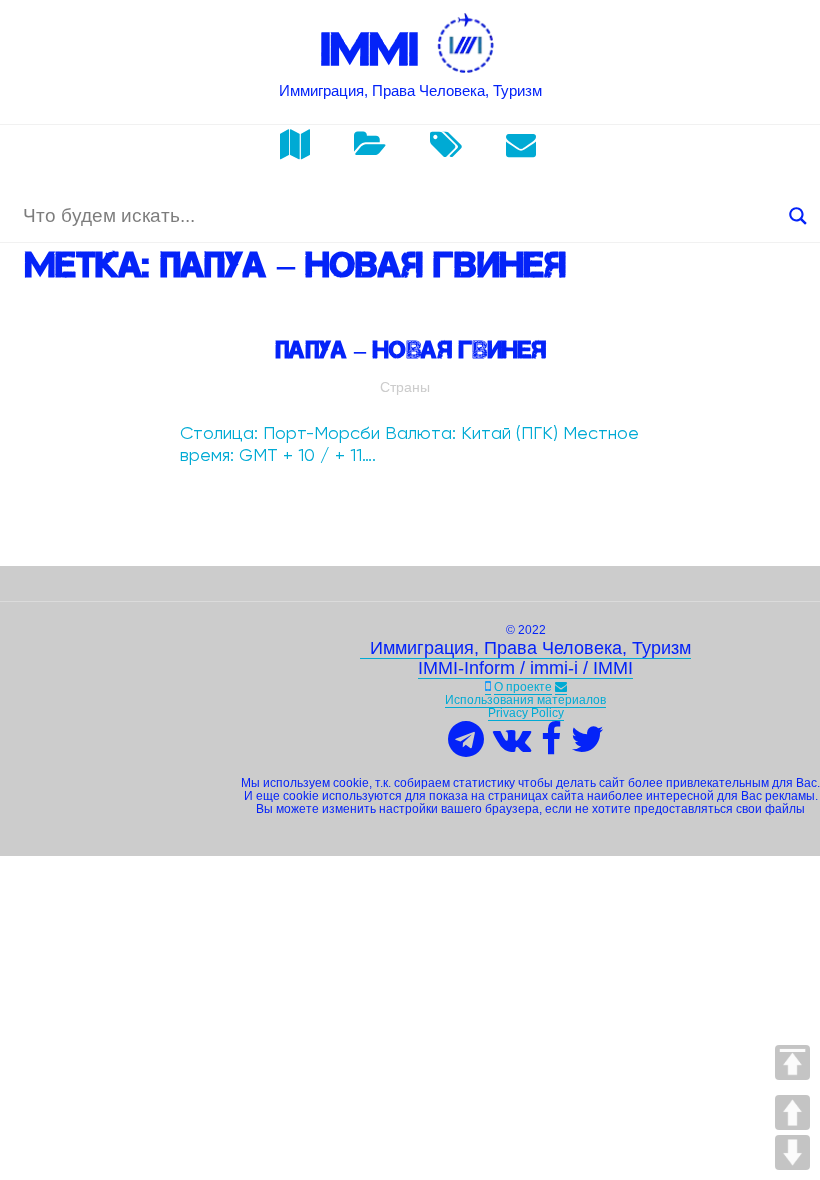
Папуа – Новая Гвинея (410, 349)
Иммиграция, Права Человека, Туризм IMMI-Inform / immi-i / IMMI (525, 658)
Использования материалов (525, 700)
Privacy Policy (526, 713)
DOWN (792, 1152)
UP (792, 1112)
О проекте (523, 687)
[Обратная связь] (561, 687)
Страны (405, 387)
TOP (792, 1062)
